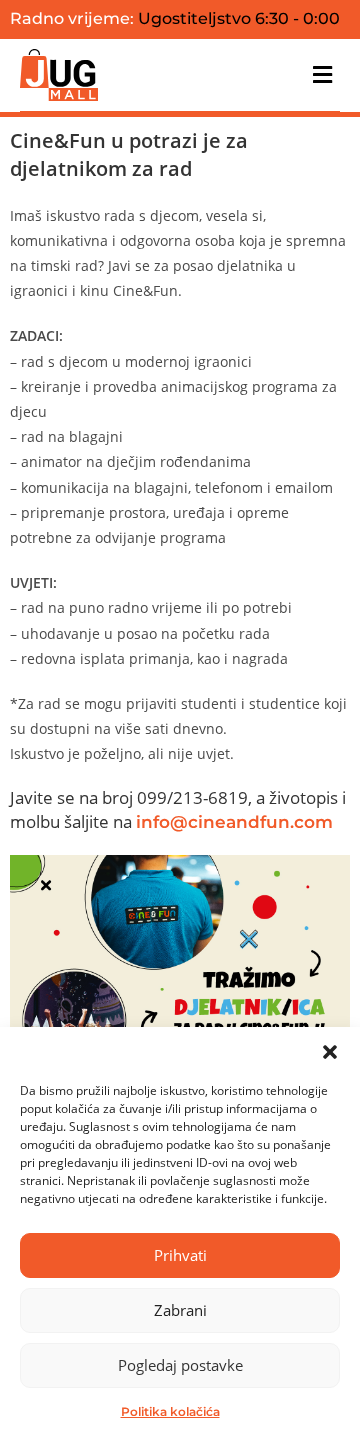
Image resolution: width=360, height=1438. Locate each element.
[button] (330, 1052)
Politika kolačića (170, 1411)
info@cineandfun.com (234, 822)
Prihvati (180, 1255)
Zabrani (180, 1310)
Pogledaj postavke (180, 1365)
